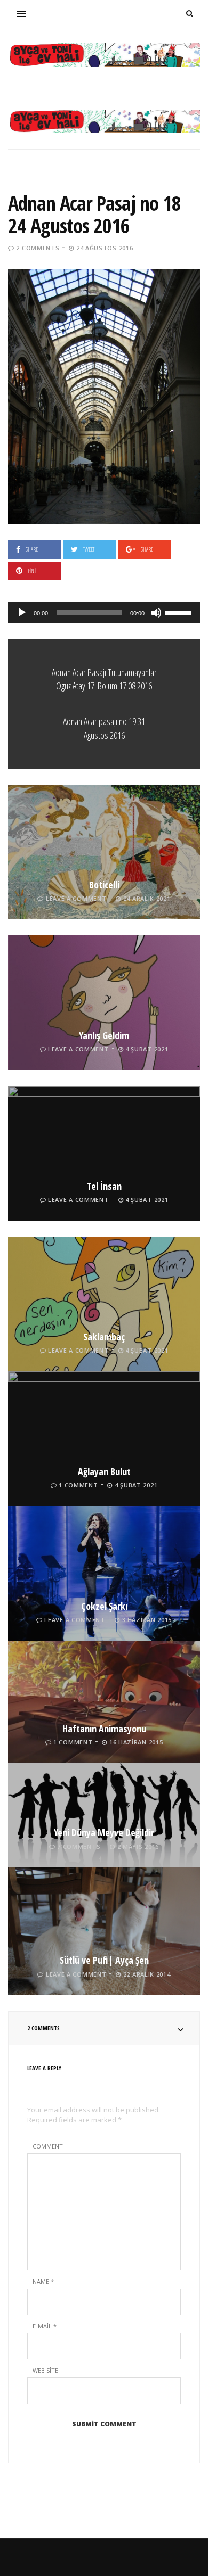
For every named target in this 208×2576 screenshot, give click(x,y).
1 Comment (78, 1485)
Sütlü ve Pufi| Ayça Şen (104, 1960)
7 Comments (79, 1846)
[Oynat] (22, 613)
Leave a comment (76, 898)
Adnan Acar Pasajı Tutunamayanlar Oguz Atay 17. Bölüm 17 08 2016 (104, 679)
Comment (48, 2146)
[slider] (180, 612)
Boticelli (104, 885)
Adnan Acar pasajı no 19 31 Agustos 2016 (104, 728)
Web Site (45, 2370)
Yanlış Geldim (104, 1035)
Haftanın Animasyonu (104, 1729)
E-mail (45, 2326)
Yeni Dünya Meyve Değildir (104, 1832)
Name (43, 2281)
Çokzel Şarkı (104, 1606)
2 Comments (38, 248)
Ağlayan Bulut (104, 1471)
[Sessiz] (156, 613)
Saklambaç (104, 1337)
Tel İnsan (104, 1186)
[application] (104, 613)
